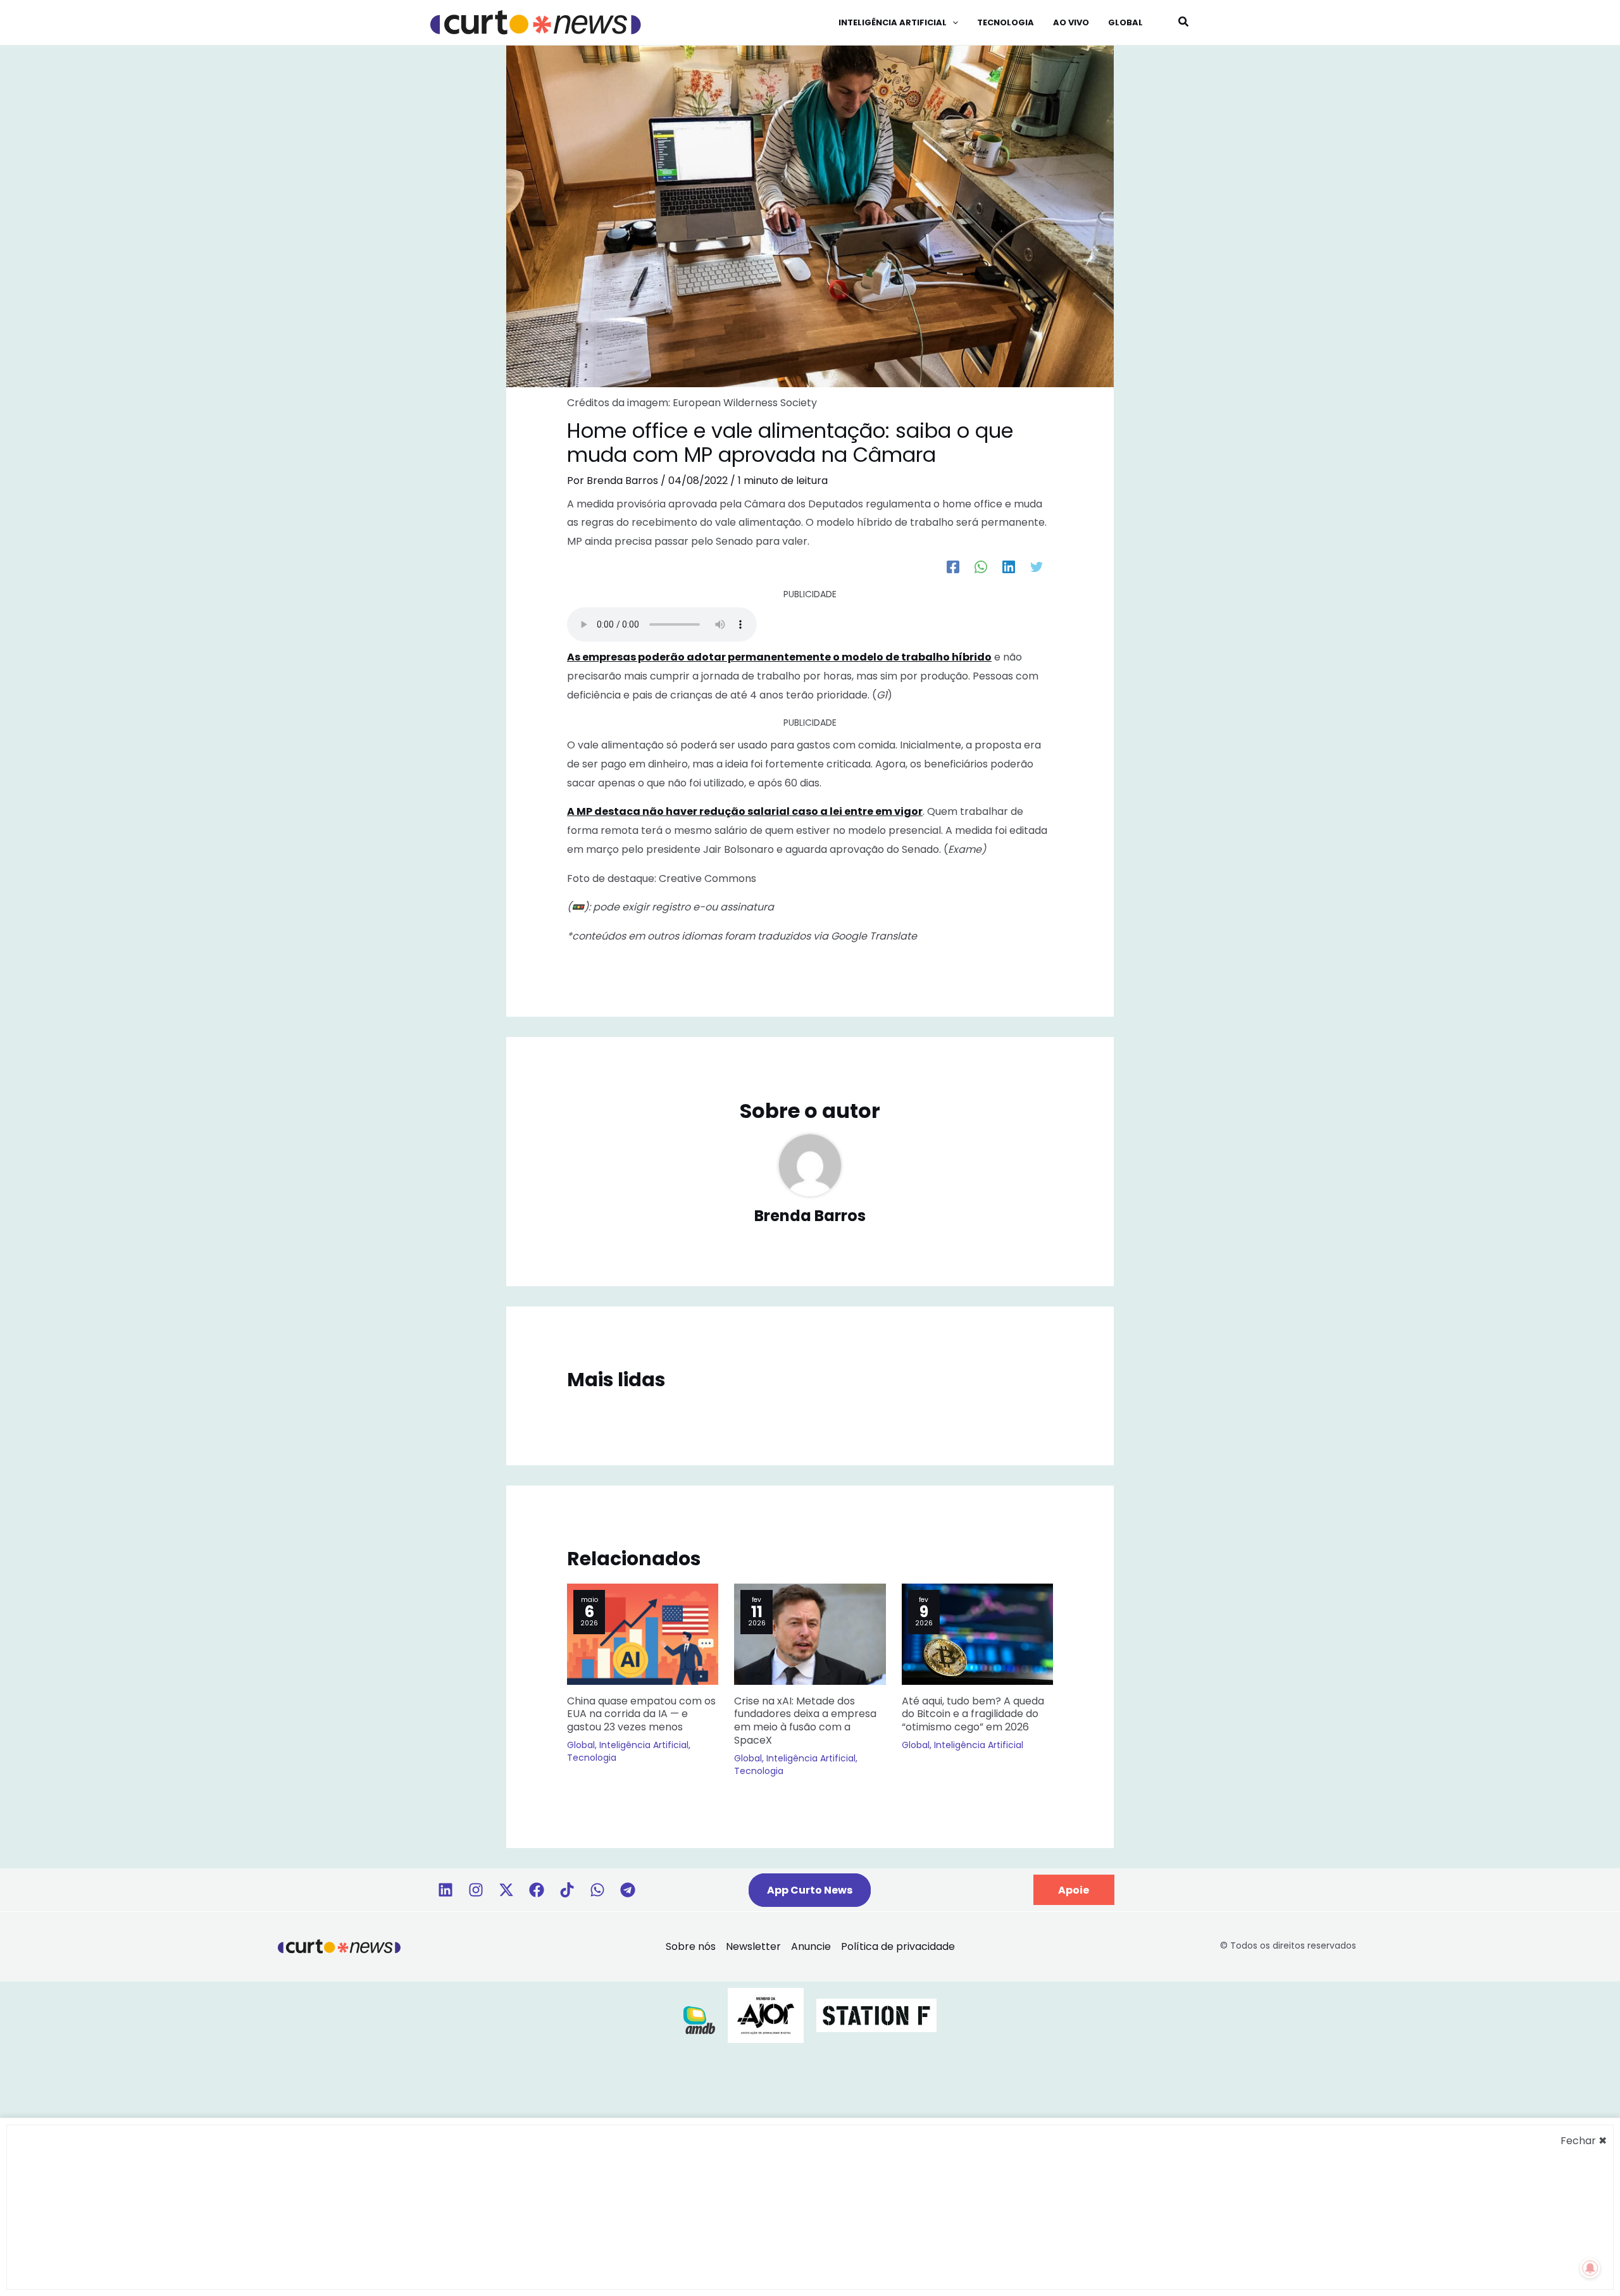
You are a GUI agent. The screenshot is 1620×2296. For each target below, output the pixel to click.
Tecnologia (592, 1758)
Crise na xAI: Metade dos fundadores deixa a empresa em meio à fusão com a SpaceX (805, 1721)
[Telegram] (628, 1890)
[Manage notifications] (1590, 2268)
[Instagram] (476, 1890)
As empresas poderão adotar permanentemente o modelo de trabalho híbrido (779, 657)
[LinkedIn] (1009, 567)
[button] (952, 23)
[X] (506, 1890)
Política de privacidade (898, 1946)
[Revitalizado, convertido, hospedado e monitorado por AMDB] (699, 2019)
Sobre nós (691, 1946)
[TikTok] (567, 1890)
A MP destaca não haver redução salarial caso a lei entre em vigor (745, 811)
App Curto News (810, 1890)
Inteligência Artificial (644, 1745)
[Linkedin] (445, 1890)
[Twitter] (1037, 567)
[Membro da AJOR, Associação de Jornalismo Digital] (766, 2015)
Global (581, 1745)
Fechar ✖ (1584, 2141)
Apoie (1074, 1890)
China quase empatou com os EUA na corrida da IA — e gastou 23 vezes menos (641, 1714)
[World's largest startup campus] (876, 2015)
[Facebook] (953, 567)
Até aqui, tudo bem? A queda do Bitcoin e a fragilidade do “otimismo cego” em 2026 (973, 1714)
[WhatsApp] (981, 567)
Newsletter (753, 1946)
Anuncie (811, 1946)
